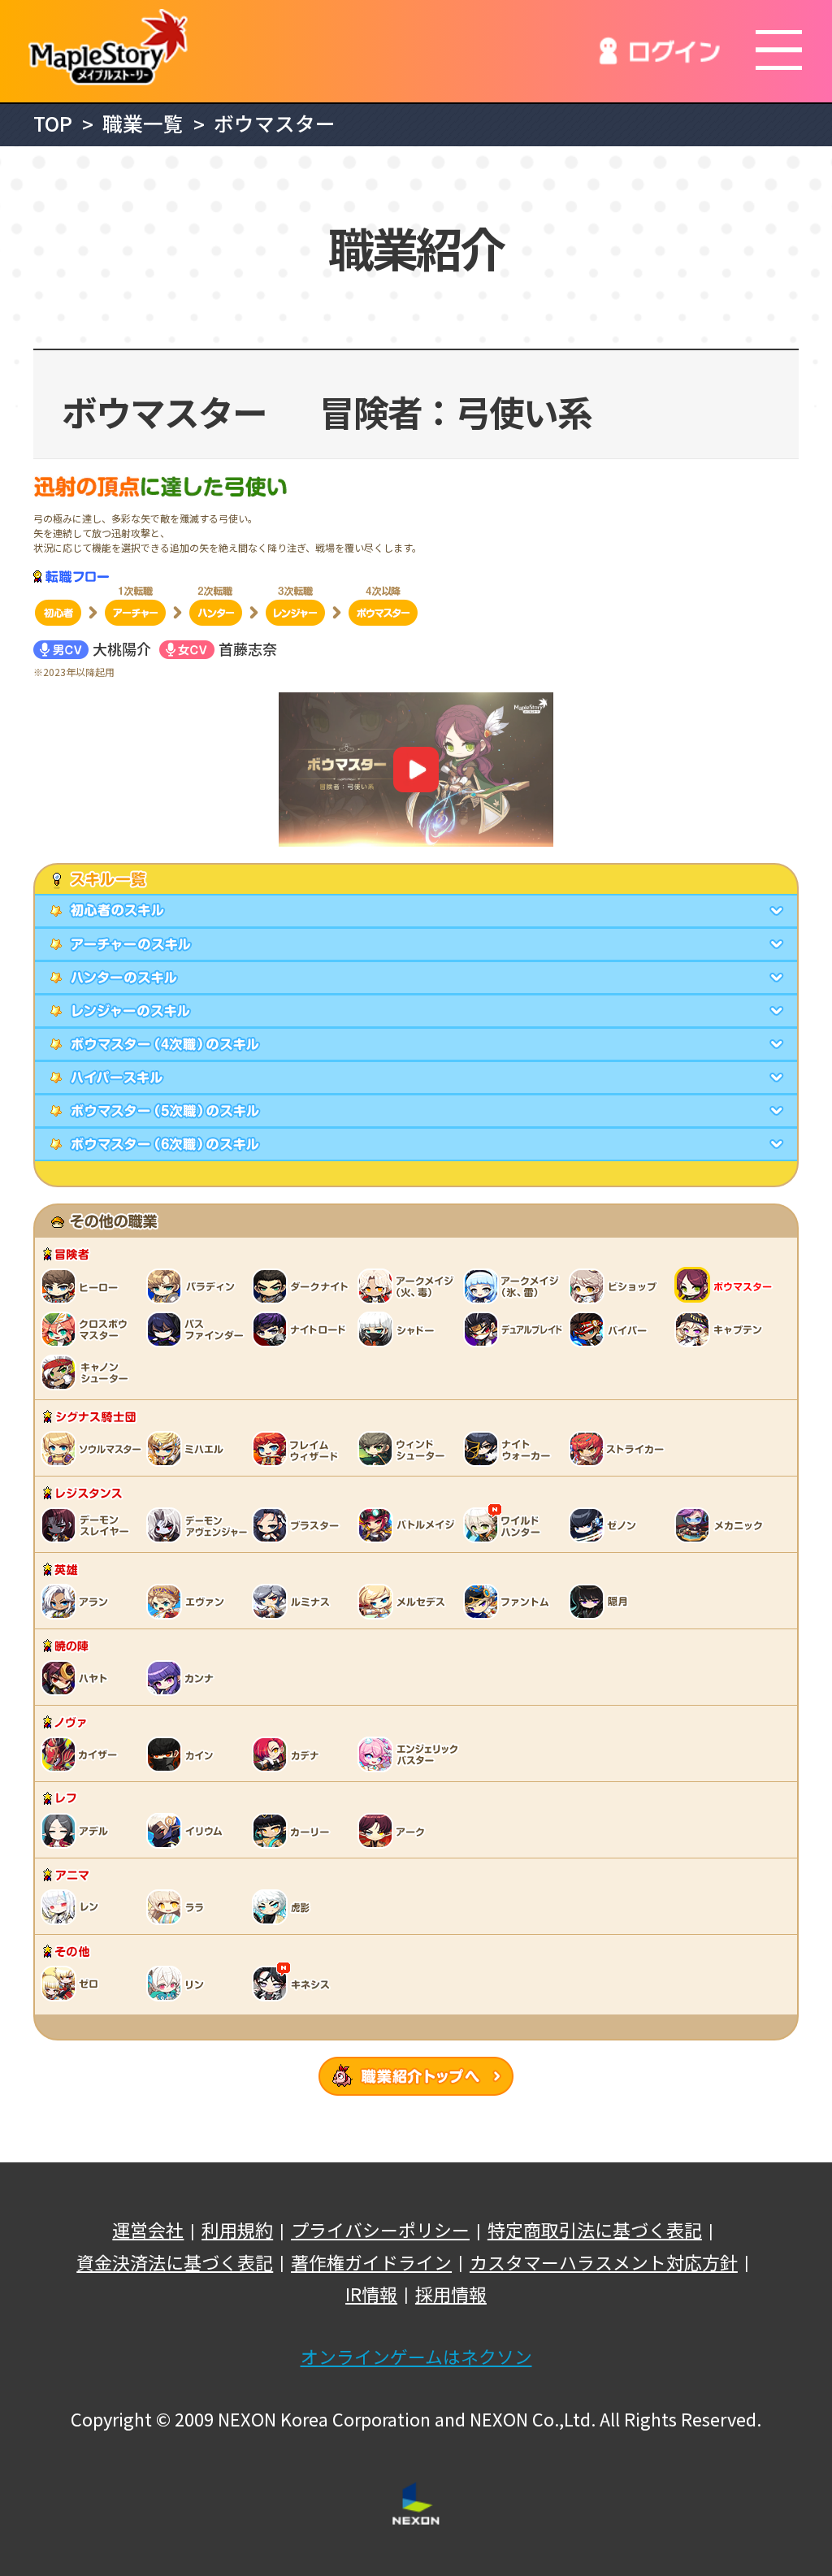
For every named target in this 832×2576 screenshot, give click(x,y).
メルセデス (406, 1601)
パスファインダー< (199, 1329)
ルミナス (292, 1601)
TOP (53, 123)
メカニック (723, 1524)
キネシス (292, 1983)
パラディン (195, 1286)
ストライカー (617, 1448)
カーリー (292, 1830)
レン (73, 1906)
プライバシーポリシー (380, 2230)
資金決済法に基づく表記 (175, 2262)
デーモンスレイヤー (89, 1524)
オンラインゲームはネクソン (416, 2357)
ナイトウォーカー (512, 1448)
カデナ (288, 1754)
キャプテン (723, 1329)
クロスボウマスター (89, 1329)
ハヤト (77, 1677)
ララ (179, 1906)
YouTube (416, 770)
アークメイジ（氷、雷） (516, 1286)
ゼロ (73, 1983)
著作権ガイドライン (371, 2262)
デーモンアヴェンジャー (199, 1524)
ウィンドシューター (406, 1448)
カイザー (81, 1754)
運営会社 (148, 2230)
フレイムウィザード (301, 1448)
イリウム (187, 1830)
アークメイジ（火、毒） (410, 1286)
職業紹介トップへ (416, 2076)
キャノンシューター (89, 1372)
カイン (183, 1754)
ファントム (512, 1601)
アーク (394, 1830)
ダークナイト (305, 1286)
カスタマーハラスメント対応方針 (604, 2262)
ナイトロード (305, 1329)
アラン (77, 1601)
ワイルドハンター (504, 1524)
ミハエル (187, 1448)
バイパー (609, 1329)
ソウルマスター (93, 1448)
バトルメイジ (410, 1524)
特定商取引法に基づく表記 (595, 2230)
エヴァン (187, 1601)
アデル (77, 1830)
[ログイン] (660, 51)
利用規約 (237, 2230)
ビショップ (622, 1286)
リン (179, 1983)
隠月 (601, 1601)
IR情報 (371, 2294)
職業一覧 (143, 123)
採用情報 (451, 2294)
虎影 (284, 1906)
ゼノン (605, 1524)
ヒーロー (81, 1286)
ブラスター (301, 1524)
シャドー (398, 1329)
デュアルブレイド (516, 1329)
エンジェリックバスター (410, 1754)
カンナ (183, 1677)
